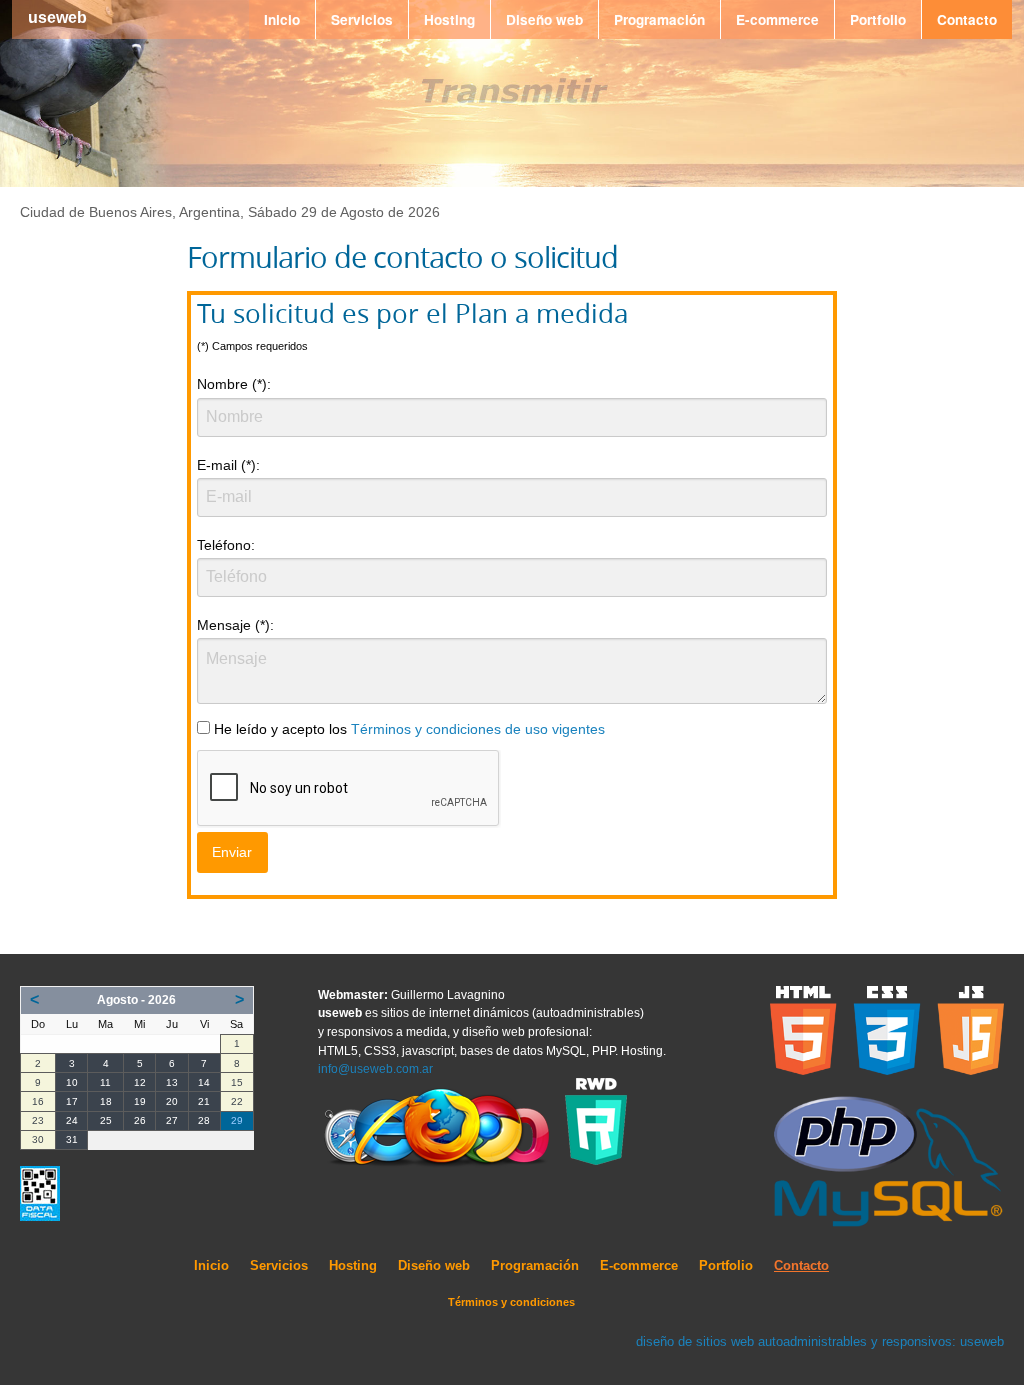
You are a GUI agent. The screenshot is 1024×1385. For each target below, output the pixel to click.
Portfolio (878, 19)
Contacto (967, 19)
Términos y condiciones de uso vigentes (478, 729)
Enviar (232, 852)
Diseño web (544, 19)
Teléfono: (226, 545)
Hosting (449, 19)
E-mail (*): (228, 465)
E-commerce (777, 19)
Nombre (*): (234, 384)
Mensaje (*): (235, 625)
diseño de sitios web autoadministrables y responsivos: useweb (820, 1341)
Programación (659, 19)
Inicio (282, 19)
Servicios (362, 19)
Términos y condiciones (511, 1302)
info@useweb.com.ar (375, 1069)
